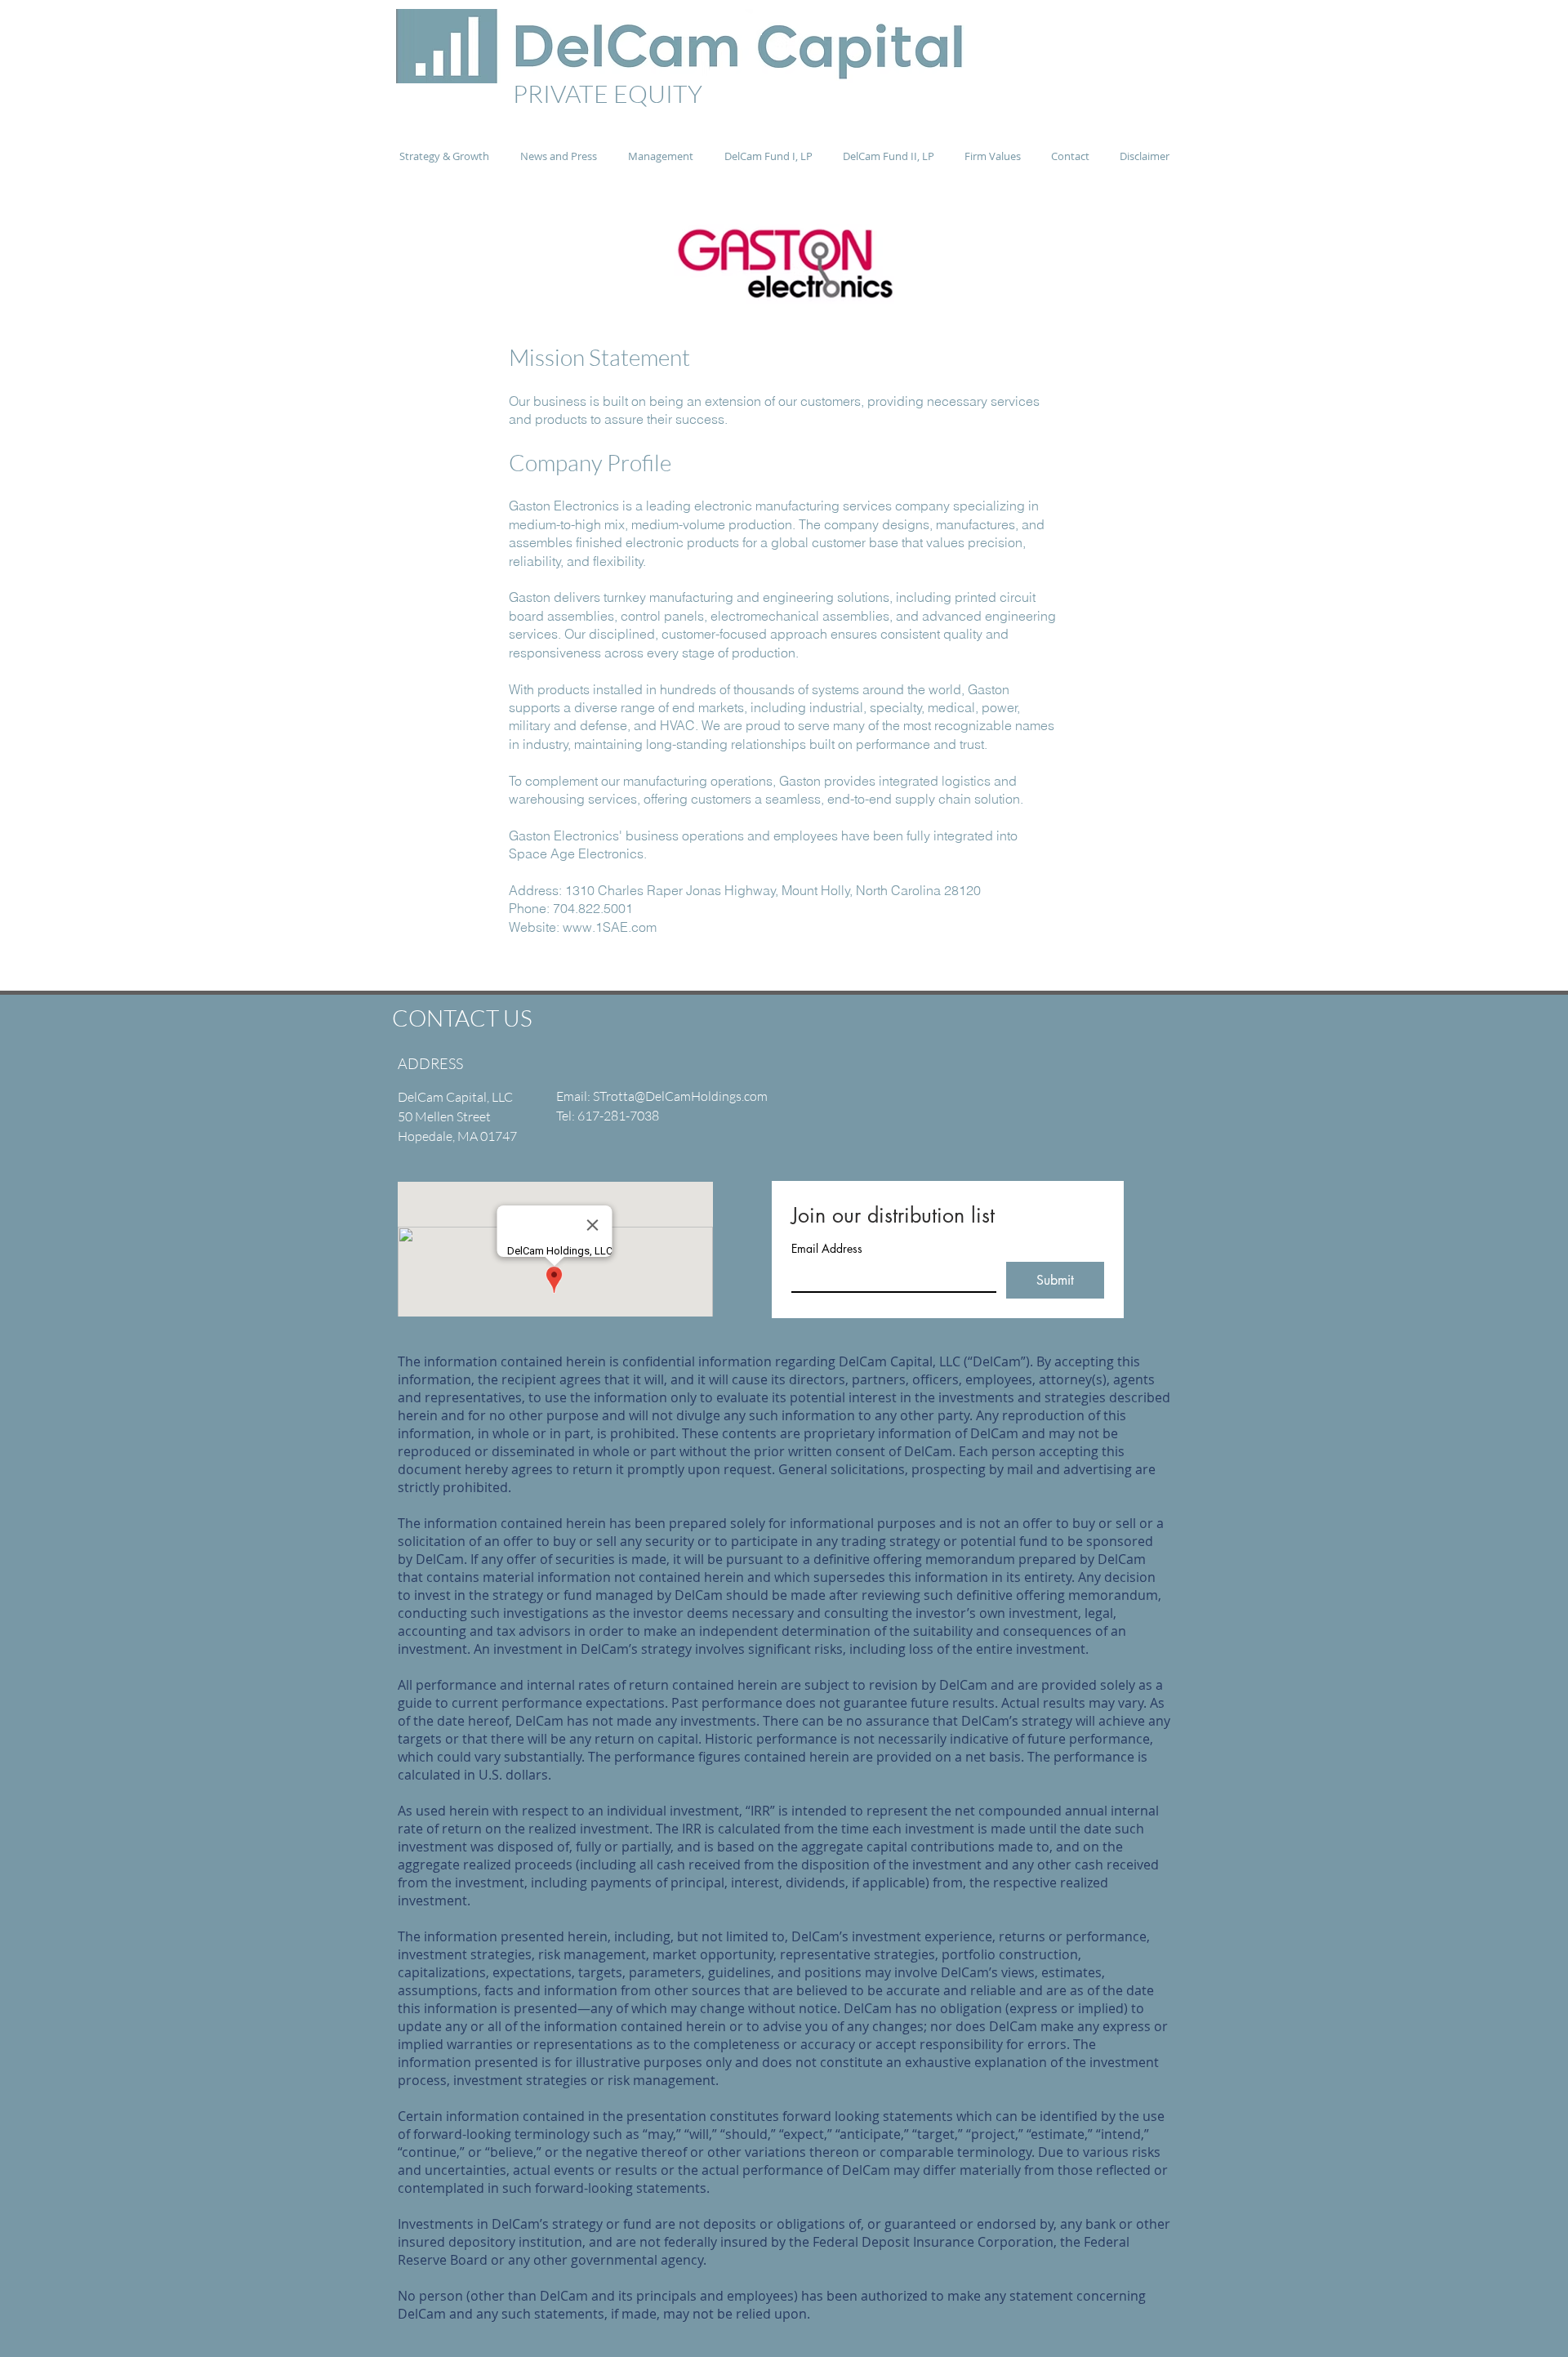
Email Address (827, 1248)
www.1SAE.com (610, 927)
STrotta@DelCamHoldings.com (680, 1096)
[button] (559, 156)
